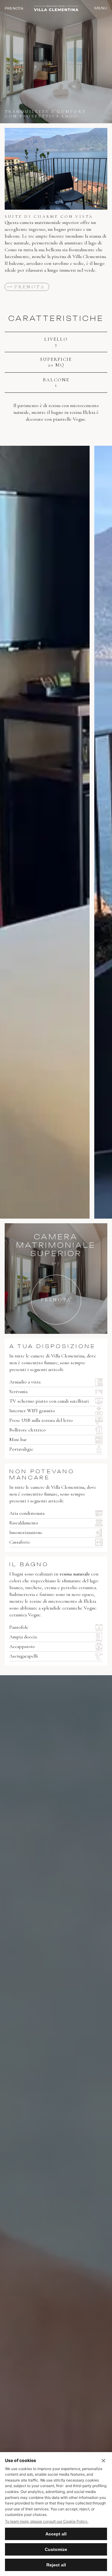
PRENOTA (14, 8)
